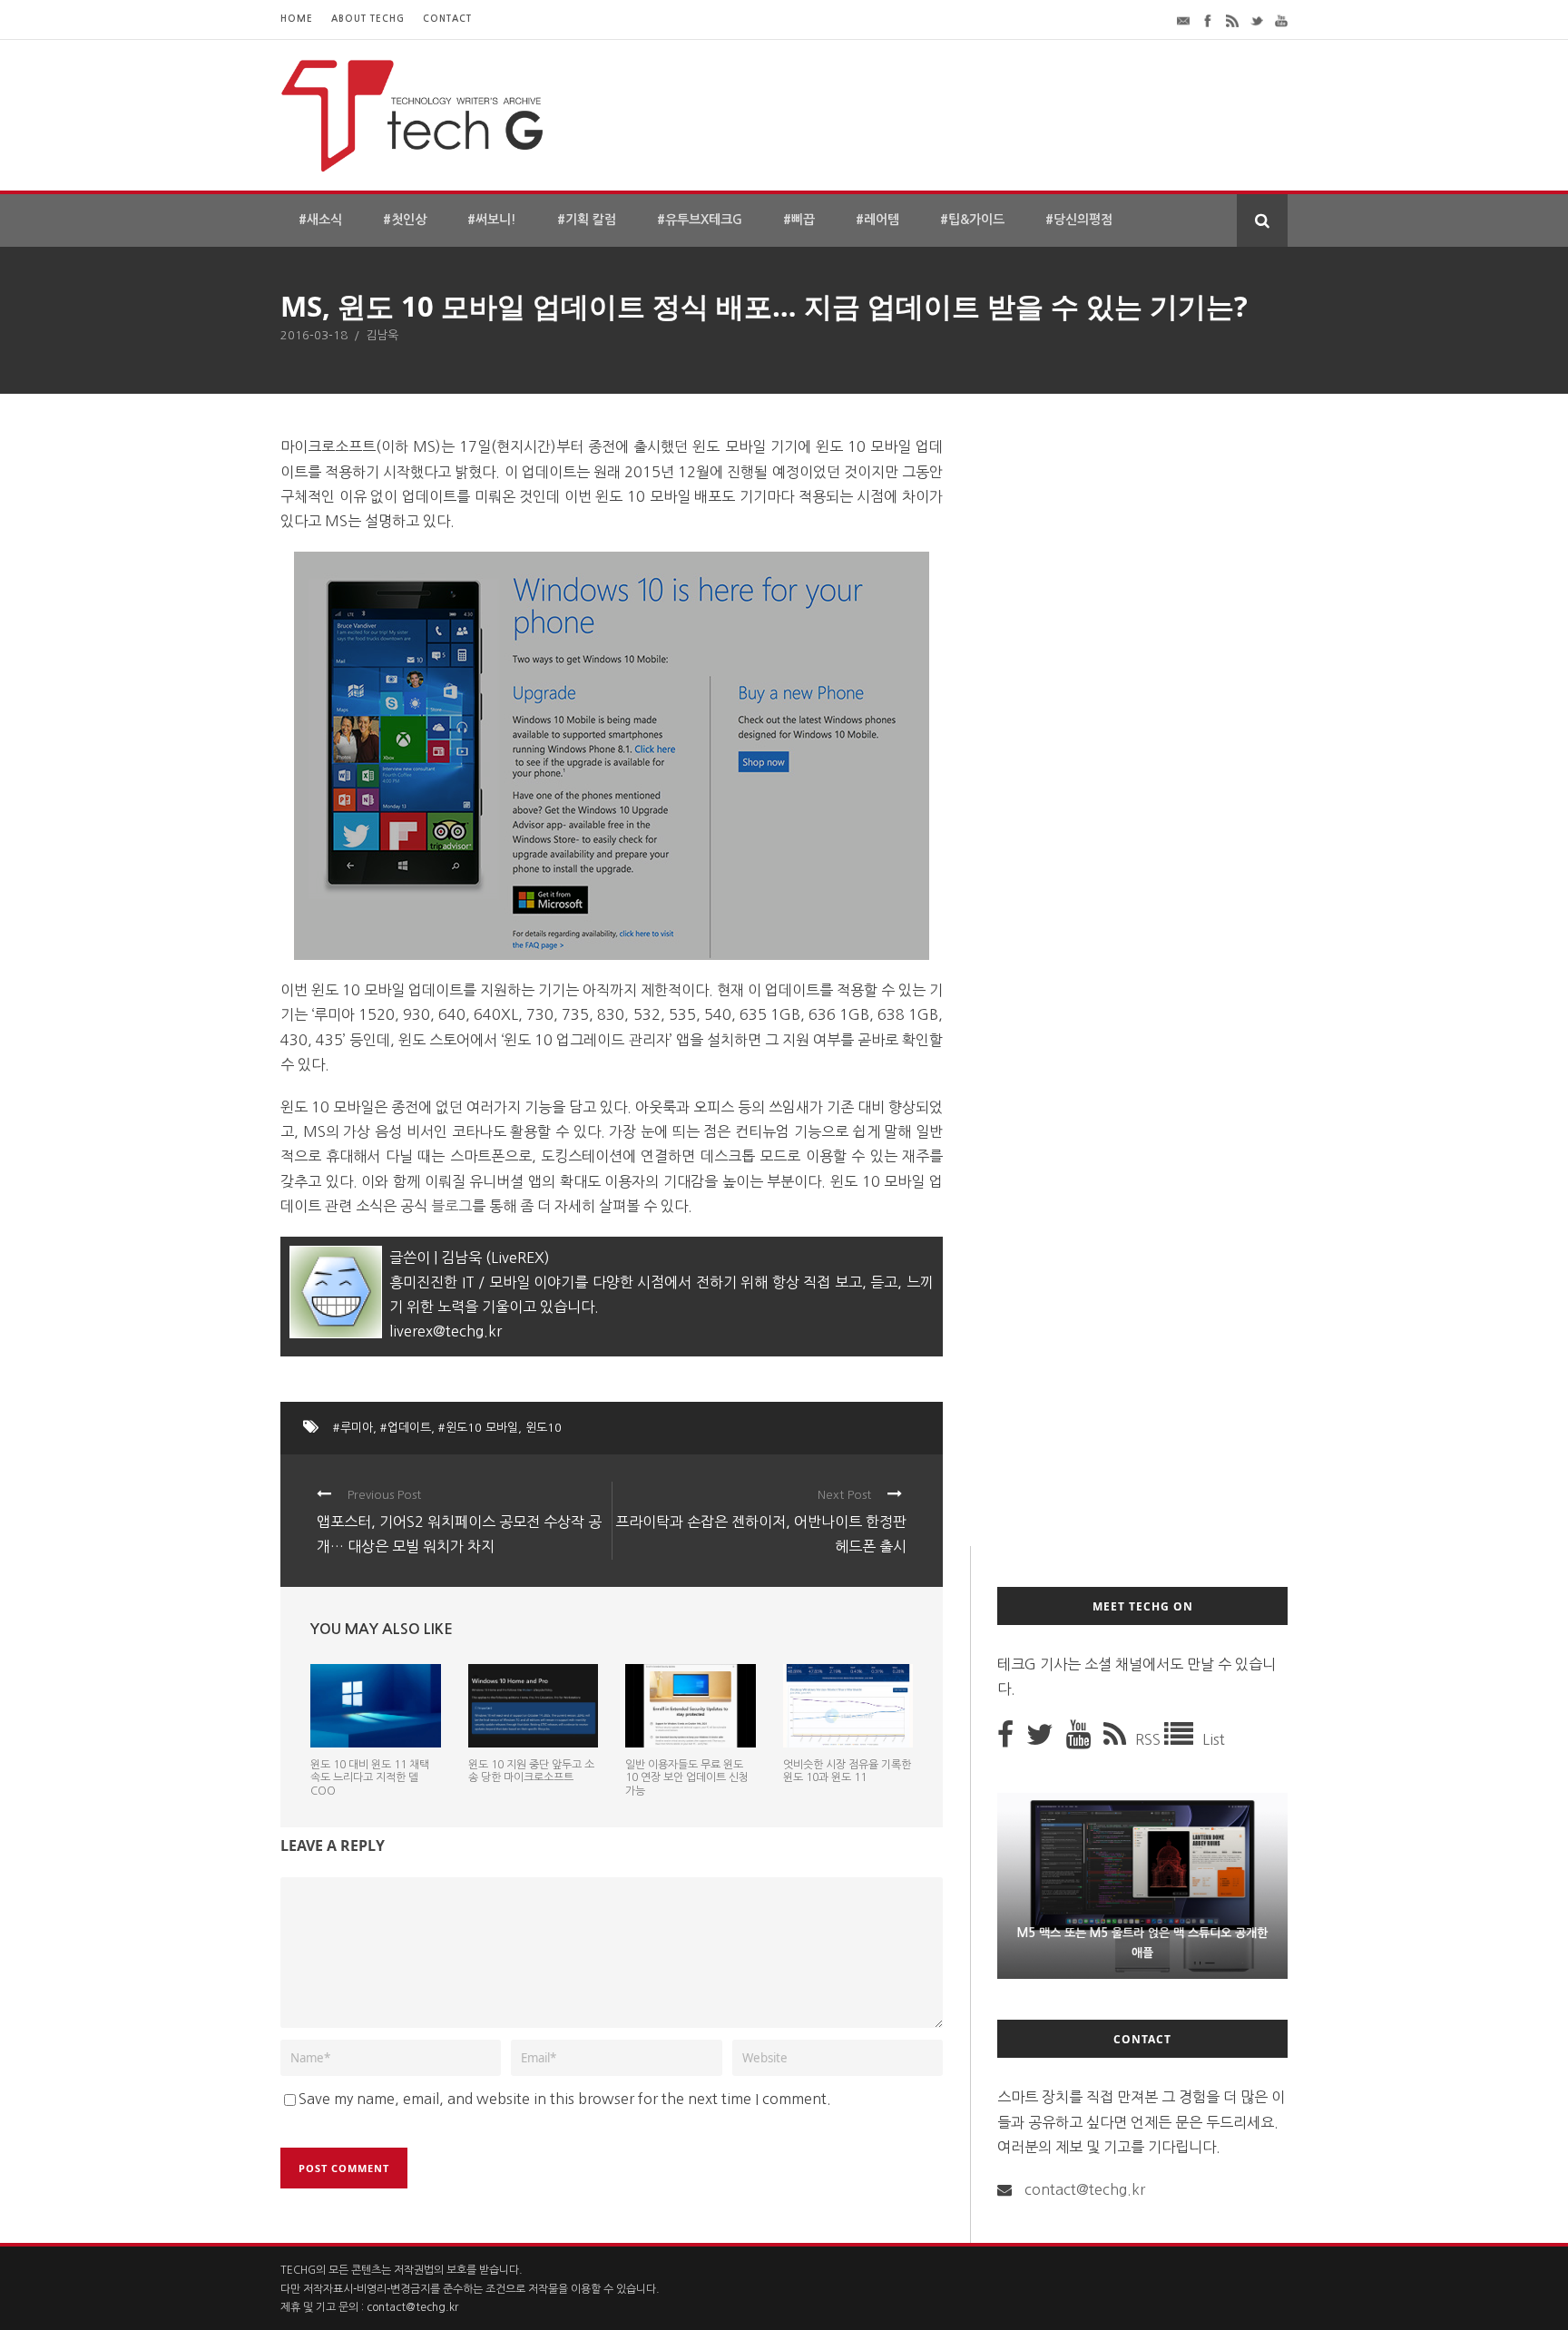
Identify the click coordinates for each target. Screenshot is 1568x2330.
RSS (1150, 1739)
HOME (297, 19)
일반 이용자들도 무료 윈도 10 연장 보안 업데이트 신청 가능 (687, 1778)
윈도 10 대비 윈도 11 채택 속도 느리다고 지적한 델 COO (370, 1778)
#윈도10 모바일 (478, 1428)
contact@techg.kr (1085, 2189)
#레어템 (877, 220)
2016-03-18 (314, 335)
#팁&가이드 (972, 220)
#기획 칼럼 (587, 220)
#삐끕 (799, 220)
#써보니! (492, 220)
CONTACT (447, 19)
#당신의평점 (1079, 220)
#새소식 (320, 220)
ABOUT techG (368, 19)
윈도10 (544, 1428)
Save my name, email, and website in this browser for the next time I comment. (565, 2099)
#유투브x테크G (700, 220)
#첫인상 (405, 220)
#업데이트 (406, 1428)
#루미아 (353, 1428)
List (1214, 1739)
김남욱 (382, 335)
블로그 (451, 1206)
